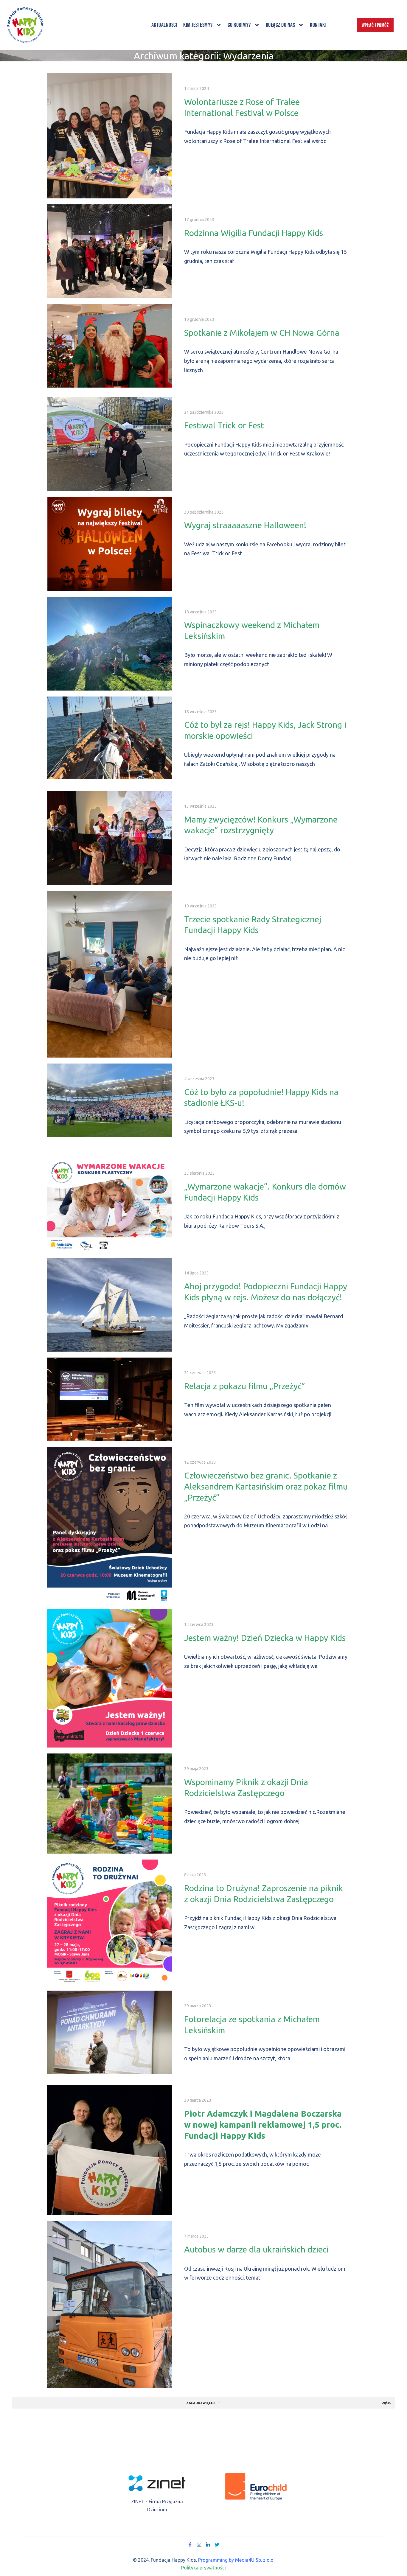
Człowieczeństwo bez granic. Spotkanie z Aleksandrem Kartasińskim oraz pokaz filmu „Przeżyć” (266, 1486)
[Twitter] (217, 2545)
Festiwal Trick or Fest (224, 425)
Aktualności (164, 25)
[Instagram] (199, 2545)
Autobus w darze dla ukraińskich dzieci (256, 2249)
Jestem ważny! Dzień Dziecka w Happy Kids (265, 1638)
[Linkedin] (208, 2545)
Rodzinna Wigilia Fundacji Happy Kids (254, 233)
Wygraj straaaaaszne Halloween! (245, 525)
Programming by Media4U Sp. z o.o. (236, 2560)
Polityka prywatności (203, 2568)
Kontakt (319, 25)
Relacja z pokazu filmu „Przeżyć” (245, 1386)
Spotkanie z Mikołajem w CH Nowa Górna (262, 333)
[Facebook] (190, 2545)
